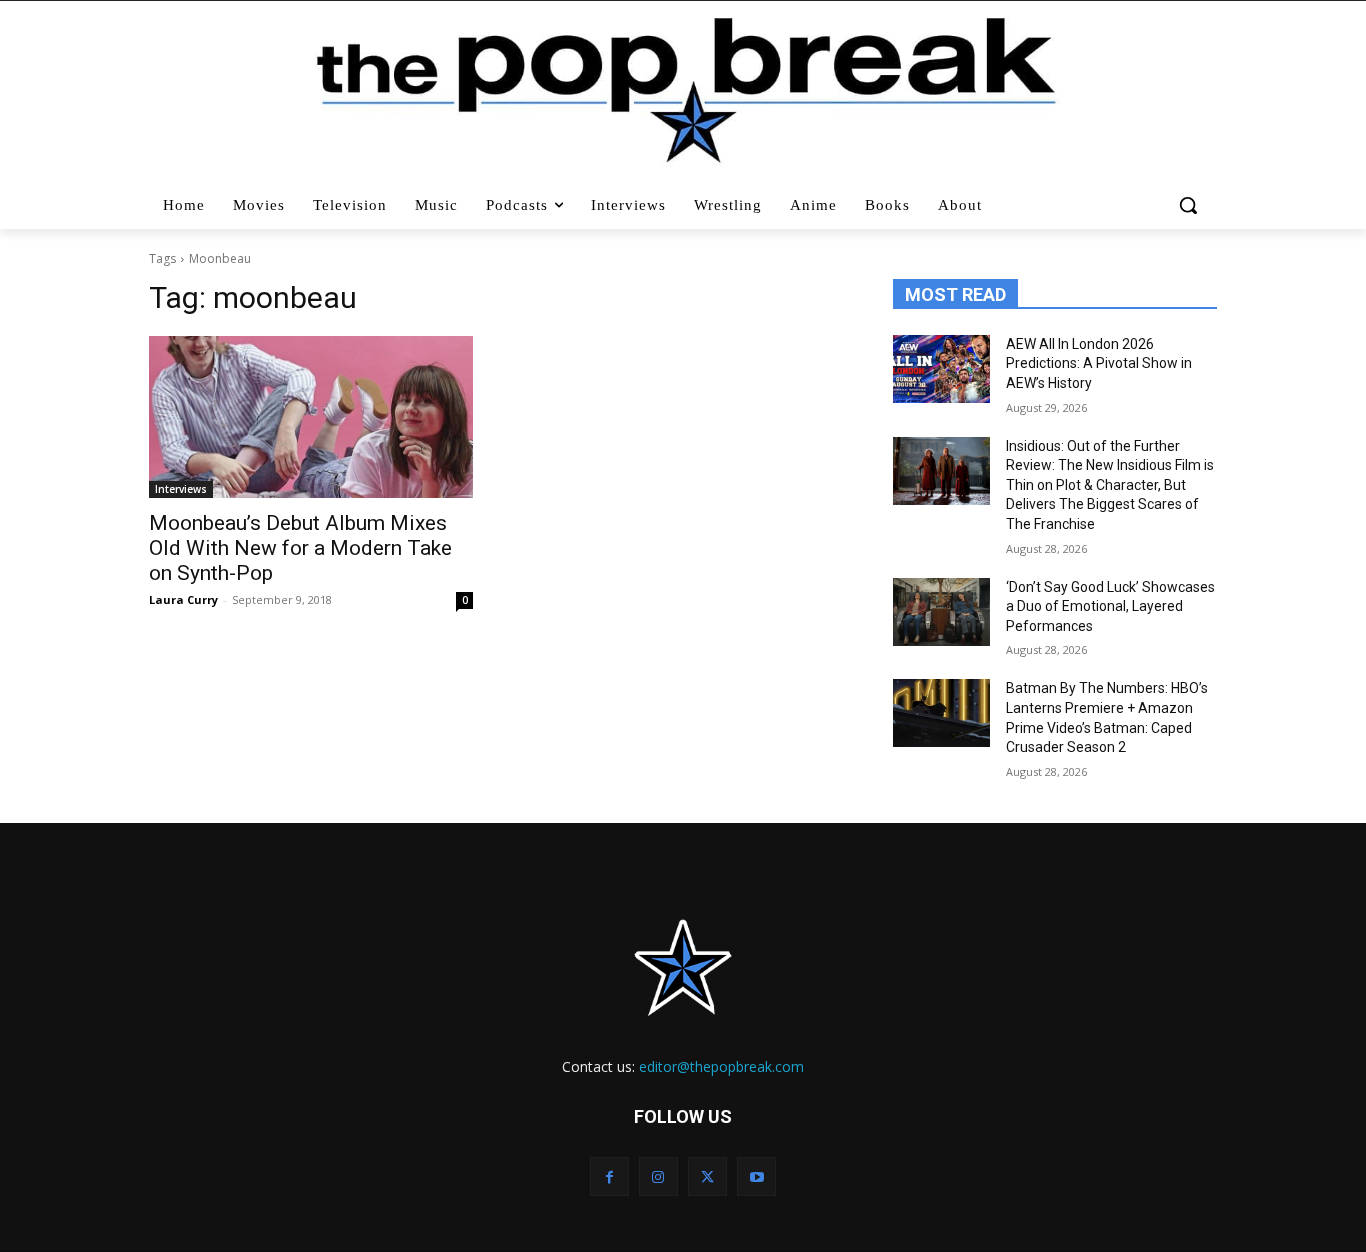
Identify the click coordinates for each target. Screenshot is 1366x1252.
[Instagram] (658, 1176)
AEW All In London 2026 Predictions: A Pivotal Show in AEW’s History (1099, 363)
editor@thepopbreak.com (721, 1066)
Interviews (181, 489)
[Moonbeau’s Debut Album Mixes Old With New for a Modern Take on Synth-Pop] (311, 417)
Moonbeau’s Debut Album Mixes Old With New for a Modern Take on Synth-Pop (300, 548)
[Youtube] (756, 1176)
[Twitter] (707, 1176)
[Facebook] (609, 1176)
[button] (1190, 205)
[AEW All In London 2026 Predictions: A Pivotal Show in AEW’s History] (941, 369)
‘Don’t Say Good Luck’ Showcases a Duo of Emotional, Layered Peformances (1110, 606)
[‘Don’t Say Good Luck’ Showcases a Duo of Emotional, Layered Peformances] (941, 612)
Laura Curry (183, 599)
